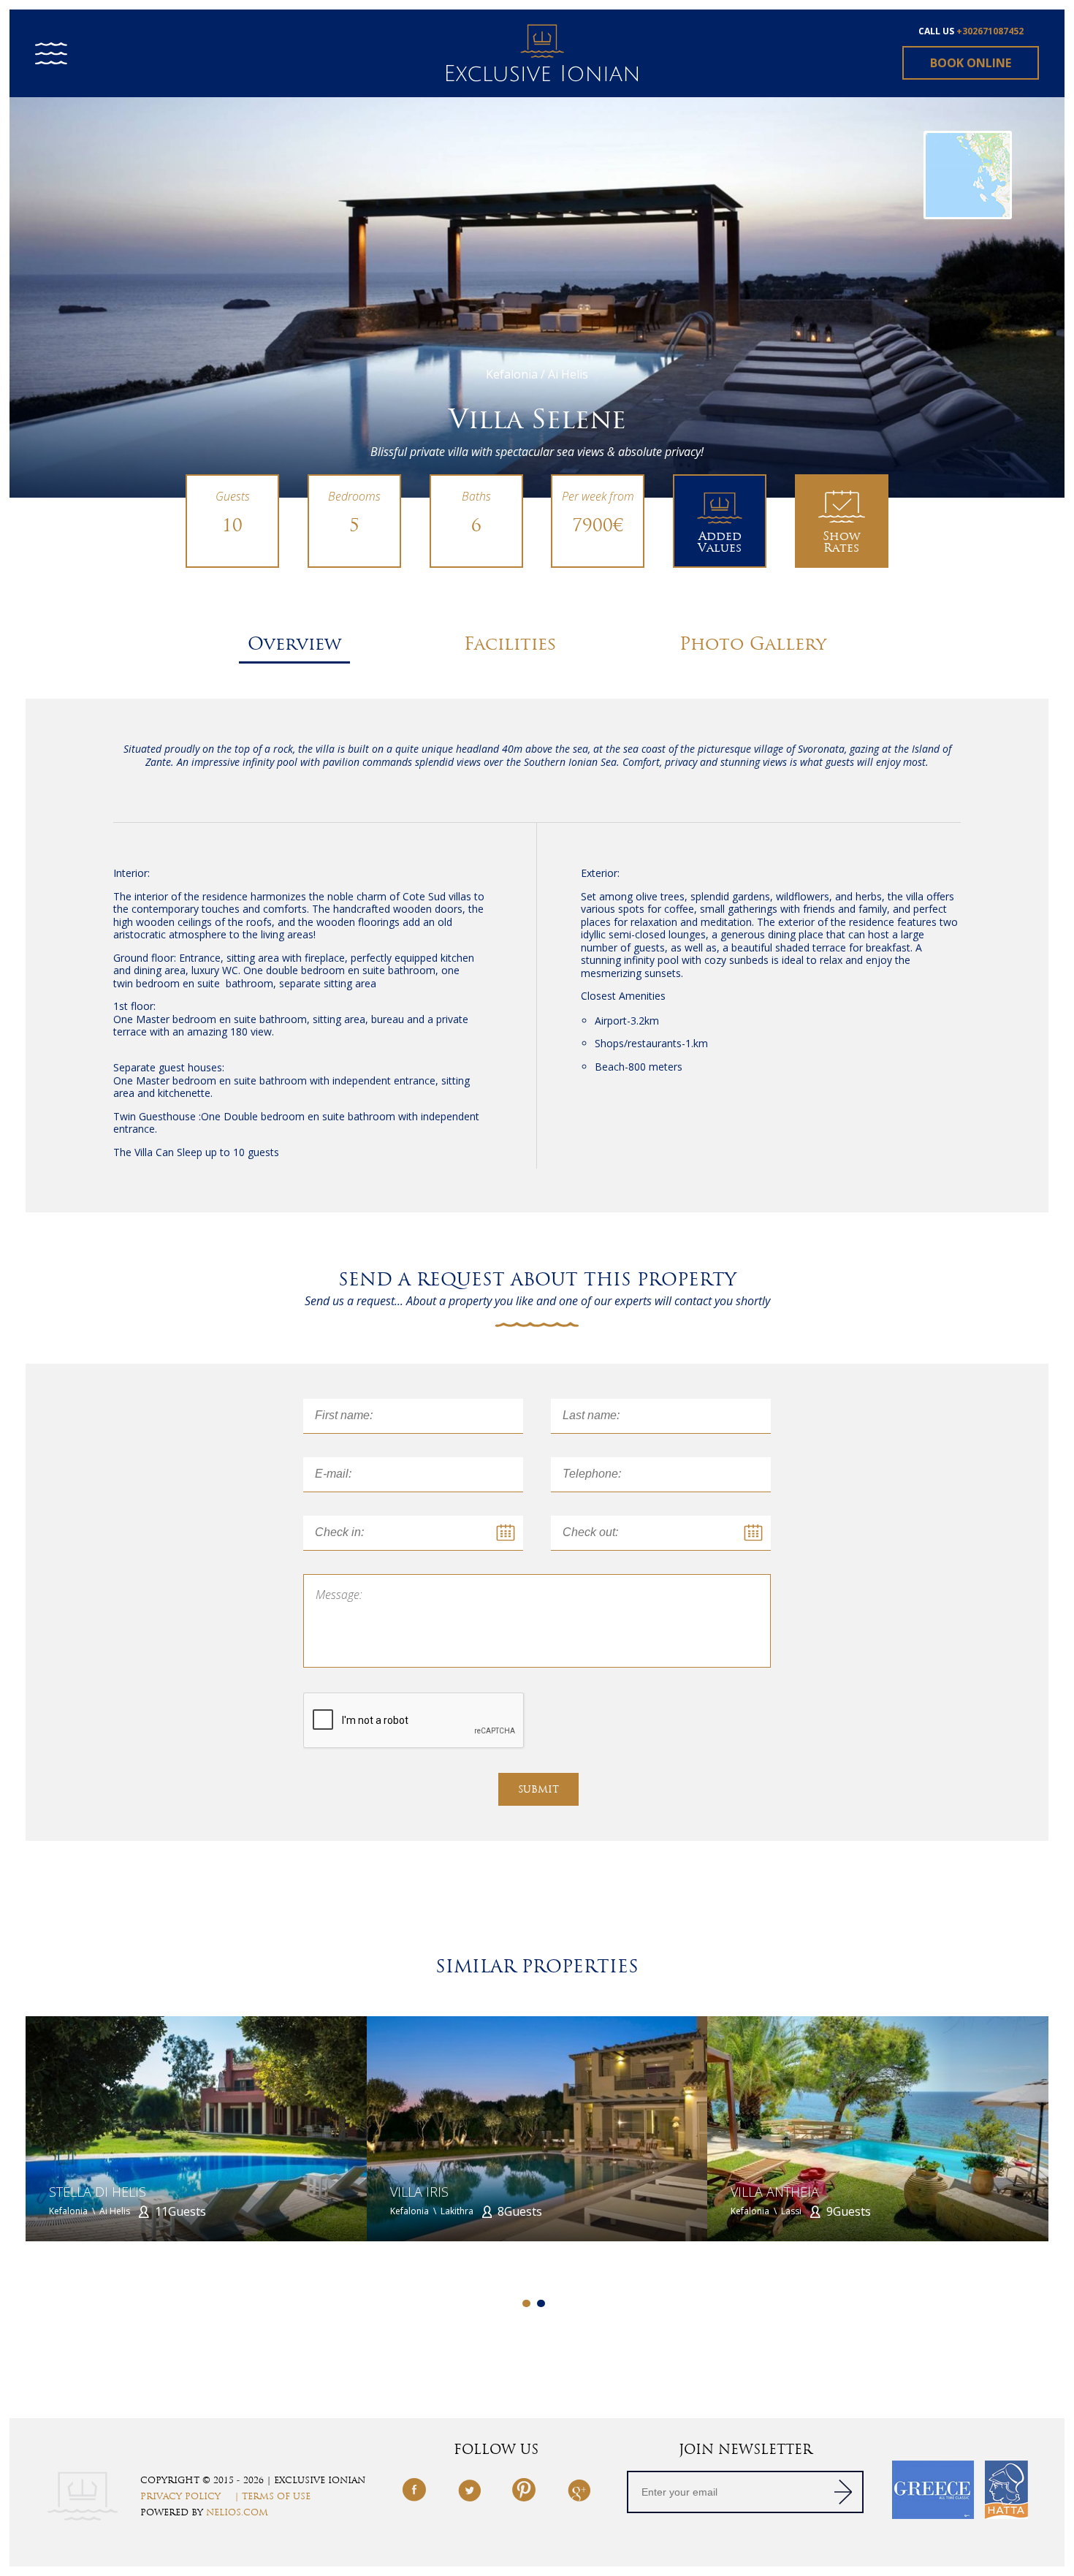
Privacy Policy (180, 2496)
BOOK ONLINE (971, 63)
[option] (537, 297)
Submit (538, 1789)
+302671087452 (990, 31)
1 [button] (526, 2304)
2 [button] (541, 2304)
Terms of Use (276, 2496)
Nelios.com (237, 2512)
